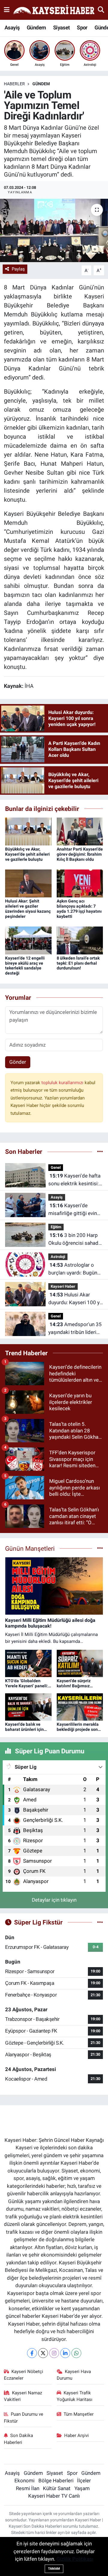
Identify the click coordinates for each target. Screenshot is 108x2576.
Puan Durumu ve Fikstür (24, 2417)
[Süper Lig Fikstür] (100, 1922)
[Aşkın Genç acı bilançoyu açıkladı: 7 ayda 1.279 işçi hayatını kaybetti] (80, 883)
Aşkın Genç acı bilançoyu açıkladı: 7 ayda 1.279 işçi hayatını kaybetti (79, 909)
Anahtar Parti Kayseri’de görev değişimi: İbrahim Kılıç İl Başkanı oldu (80, 854)
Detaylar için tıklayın (54, 1900)
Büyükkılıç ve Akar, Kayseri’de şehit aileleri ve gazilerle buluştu (27, 854)
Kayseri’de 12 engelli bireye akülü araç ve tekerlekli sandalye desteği (25, 966)
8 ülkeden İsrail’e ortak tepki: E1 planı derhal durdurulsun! (78, 963)
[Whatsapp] (76, 2353)
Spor (82, 27)
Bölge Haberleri (56, 2481)
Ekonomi (24, 2481)
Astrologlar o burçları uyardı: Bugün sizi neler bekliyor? (73, 1269)
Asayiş (12, 27)
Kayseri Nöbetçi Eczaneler (24, 2375)
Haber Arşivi (76, 2435)
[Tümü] (100, 1151)
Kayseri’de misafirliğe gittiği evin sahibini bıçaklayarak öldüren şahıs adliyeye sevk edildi (73, 1210)
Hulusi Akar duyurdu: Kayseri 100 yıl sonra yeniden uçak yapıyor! (75, 1299)
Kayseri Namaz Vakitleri (23, 2396)
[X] (43, 2353)
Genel (56, 1167)
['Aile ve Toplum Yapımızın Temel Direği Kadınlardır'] (54, 230)
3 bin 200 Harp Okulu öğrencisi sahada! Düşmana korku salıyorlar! (75, 1240)
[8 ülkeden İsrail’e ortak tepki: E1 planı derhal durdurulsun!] (80, 940)
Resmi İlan (28, 2488)
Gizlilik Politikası (75, 2559)
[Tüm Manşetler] (100, 1548)
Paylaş (18, 269)
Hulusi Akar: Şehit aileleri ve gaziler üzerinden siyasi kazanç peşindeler (28, 909)
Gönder (18, 1062)
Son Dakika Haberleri (19, 2439)
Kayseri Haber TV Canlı (54, 2496)
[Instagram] (54, 2353)
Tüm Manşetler (79, 2414)
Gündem (36, 27)
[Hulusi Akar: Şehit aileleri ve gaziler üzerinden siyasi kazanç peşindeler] (28, 883)
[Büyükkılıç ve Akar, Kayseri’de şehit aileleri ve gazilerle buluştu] (28, 831)
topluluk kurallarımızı (63, 1083)
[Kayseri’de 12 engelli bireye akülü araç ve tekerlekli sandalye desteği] (28, 940)
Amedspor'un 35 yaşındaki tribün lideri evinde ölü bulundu (75, 1329)
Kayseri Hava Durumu (74, 2375)
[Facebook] (32, 2353)
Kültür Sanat (57, 2488)
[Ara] (101, 10)
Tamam (54, 2569)
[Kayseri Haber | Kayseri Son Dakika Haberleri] (54, 10)
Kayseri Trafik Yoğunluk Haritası (75, 2396)
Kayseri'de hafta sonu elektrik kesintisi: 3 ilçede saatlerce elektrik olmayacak (76, 1180)
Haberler (14, 84)
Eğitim (56, 1227)
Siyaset (61, 27)
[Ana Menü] (7, 10)
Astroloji (58, 1257)
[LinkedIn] (65, 2353)
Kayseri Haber (63, 1286)
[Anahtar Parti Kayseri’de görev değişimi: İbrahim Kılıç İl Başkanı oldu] (80, 831)
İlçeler (84, 2481)
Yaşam (82, 2488)
